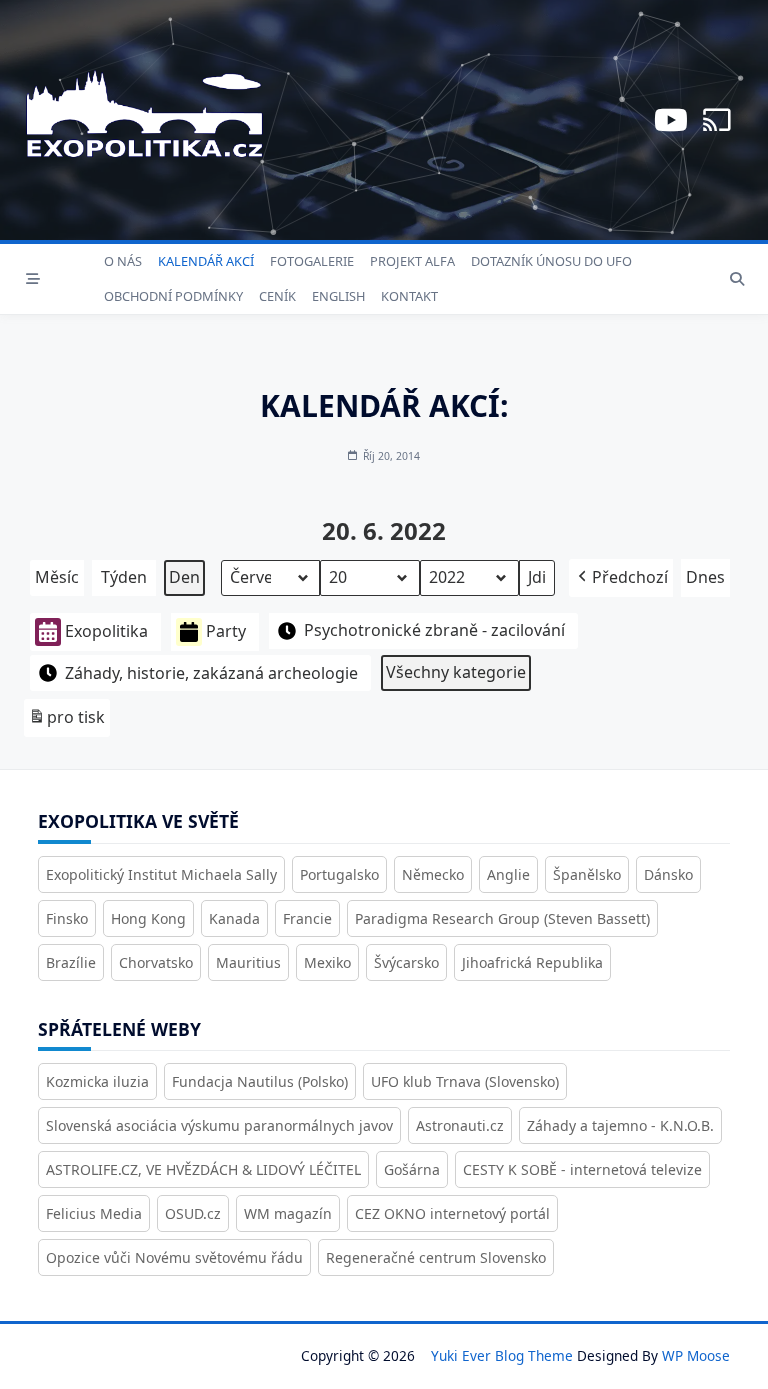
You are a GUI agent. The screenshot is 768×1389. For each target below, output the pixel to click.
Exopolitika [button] (106, 631)
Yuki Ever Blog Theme (502, 1355)
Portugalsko (339, 874)
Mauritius (248, 962)
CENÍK (277, 296)
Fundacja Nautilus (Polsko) (260, 1081)
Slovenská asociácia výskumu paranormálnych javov (219, 1125)
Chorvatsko (156, 962)
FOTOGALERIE (312, 261)
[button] (621, 578)
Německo (433, 874)
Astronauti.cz (460, 1125)
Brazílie (71, 962)
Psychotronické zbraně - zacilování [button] (434, 630)
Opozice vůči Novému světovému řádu (174, 1257)
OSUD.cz (193, 1213)
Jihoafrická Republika (532, 962)
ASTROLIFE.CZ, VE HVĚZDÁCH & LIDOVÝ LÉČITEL (203, 1169)
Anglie (508, 874)
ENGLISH (338, 296)
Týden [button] (124, 577)
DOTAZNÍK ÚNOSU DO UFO (551, 261)
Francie (307, 918)
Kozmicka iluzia (97, 1081)
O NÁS (123, 261)
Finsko (67, 918)
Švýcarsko (406, 962)
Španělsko (587, 874)
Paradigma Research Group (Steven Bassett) (502, 918)
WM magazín (288, 1213)
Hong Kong (148, 918)
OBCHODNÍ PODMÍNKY (173, 296)
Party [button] (226, 631)
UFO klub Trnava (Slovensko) (465, 1081)
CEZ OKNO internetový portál (452, 1213)
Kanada (234, 918)
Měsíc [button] (57, 577)
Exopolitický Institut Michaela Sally (161, 874)
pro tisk (66, 721)
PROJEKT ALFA (412, 261)
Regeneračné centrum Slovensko (436, 1257)
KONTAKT (409, 296)
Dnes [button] (705, 577)
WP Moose (696, 1355)
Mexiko (327, 962)
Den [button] (184, 577)
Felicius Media (94, 1213)
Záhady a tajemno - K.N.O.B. (620, 1125)
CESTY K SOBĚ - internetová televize (582, 1169)
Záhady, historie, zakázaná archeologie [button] (211, 673)
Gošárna (412, 1169)
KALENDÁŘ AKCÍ (206, 261)
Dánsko (668, 874)
